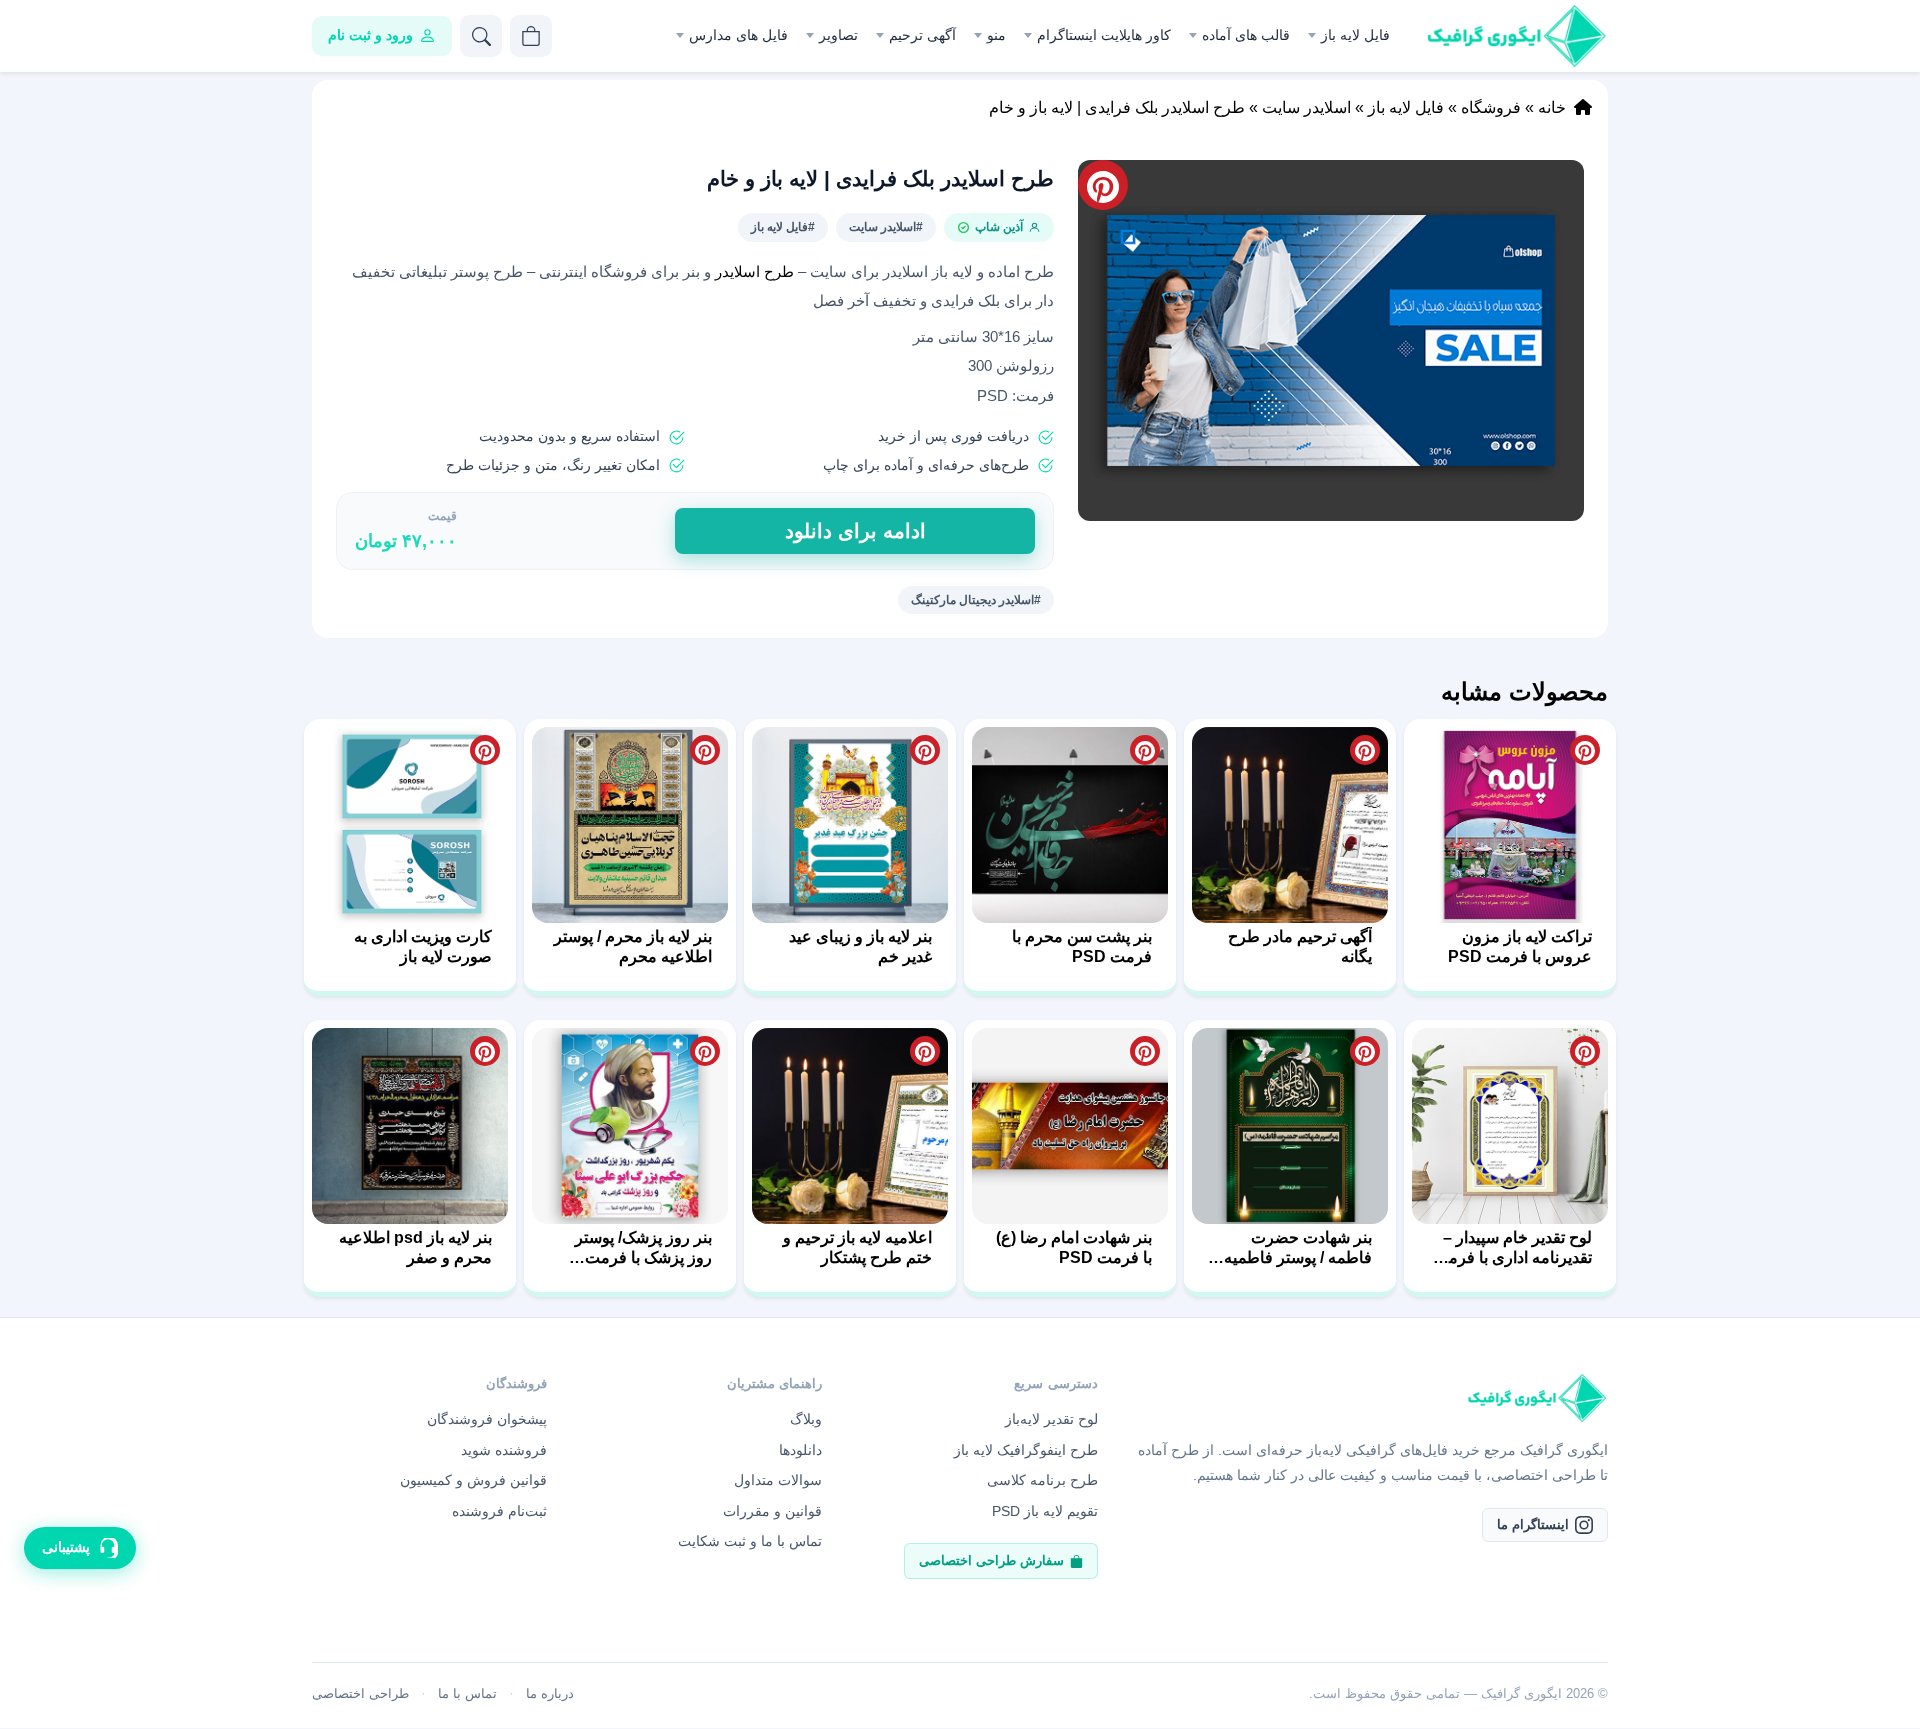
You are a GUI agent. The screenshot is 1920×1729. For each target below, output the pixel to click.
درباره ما (550, 1693)
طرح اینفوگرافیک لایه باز (1026, 1450)
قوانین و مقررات (772, 1511)
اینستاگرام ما (1533, 1524)
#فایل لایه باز (783, 227)
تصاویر (838, 35)
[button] (1331, 340)
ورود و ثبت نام (370, 35)
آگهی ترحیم (922, 35)
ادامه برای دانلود (855, 531)
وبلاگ (806, 1419)
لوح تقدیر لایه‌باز (1051, 1419)
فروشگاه (1491, 107)
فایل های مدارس (738, 35)
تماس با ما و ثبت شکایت (750, 1541)
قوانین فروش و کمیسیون (473, 1480)
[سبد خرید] (531, 36)
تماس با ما (467, 1693)
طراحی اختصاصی (360, 1693)
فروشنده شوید (504, 1450)
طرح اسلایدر (754, 272)
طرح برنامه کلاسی (1042, 1480)
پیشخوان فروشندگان (487, 1419)
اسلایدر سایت (1306, 107)
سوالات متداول (778, 1480)
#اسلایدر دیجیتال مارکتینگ (976, 600)
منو (996, 35)
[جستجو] (481, 36)
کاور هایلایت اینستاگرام (1104, 35)
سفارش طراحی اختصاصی (991, 1560)
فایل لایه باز (1355, 35)
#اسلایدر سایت (886, 227)
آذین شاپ (999, 227)
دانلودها (800, 1450)
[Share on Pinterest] (1585, 750)
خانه (1552, 107)
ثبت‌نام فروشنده (499, 1511)
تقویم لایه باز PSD (1045, 1511)
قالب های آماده (1246, 35)
